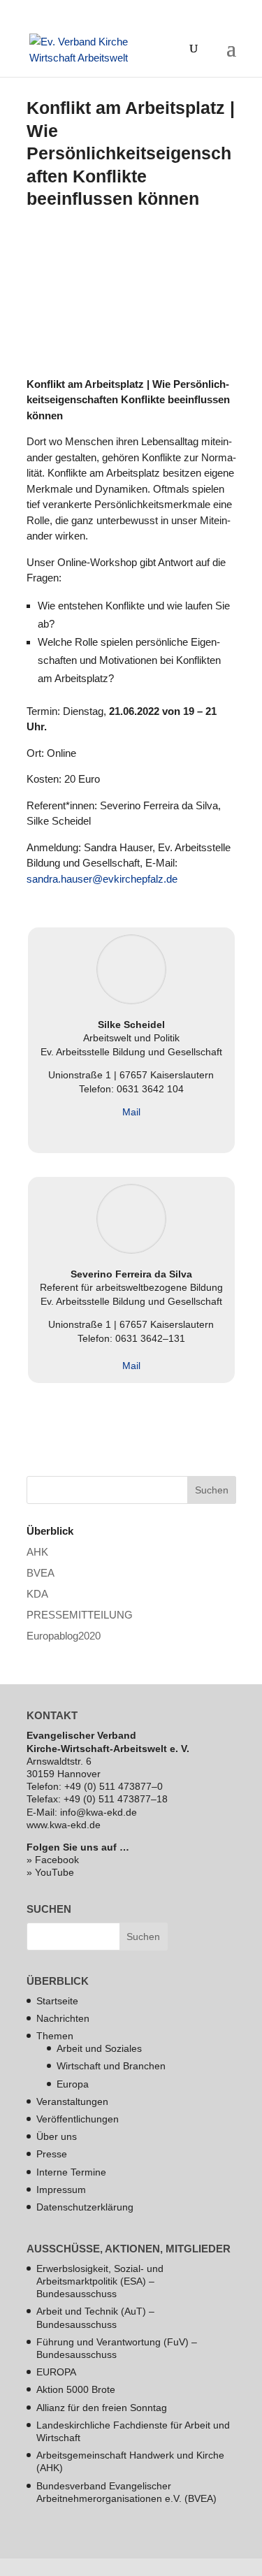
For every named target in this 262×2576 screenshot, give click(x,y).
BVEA (41, 1573)
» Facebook (53, 1860)
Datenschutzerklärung (85, 2207)
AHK (37, 1552)
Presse (52, 2154)
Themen (55, 2036)
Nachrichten (63, 2018)
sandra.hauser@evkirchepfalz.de (102, 879)
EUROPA (56, 2372)
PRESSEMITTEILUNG (80, 1615)
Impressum (61, 2190)
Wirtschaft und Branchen (111, 2066)
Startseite (57, 2001)
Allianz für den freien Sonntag (102, 2408)
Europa (73, 2084)
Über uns (57, 2136)
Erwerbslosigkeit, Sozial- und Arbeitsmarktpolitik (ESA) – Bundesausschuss (100, 2281)
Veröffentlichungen (78, 2119)
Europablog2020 (64, 1636)
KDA (37, 1594)
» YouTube (50, 1872)
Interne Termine (71, 2172)
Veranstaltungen (72, 2101)
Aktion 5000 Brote (76, 2389)
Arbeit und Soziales (99, 2048)
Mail (131, 1112)
